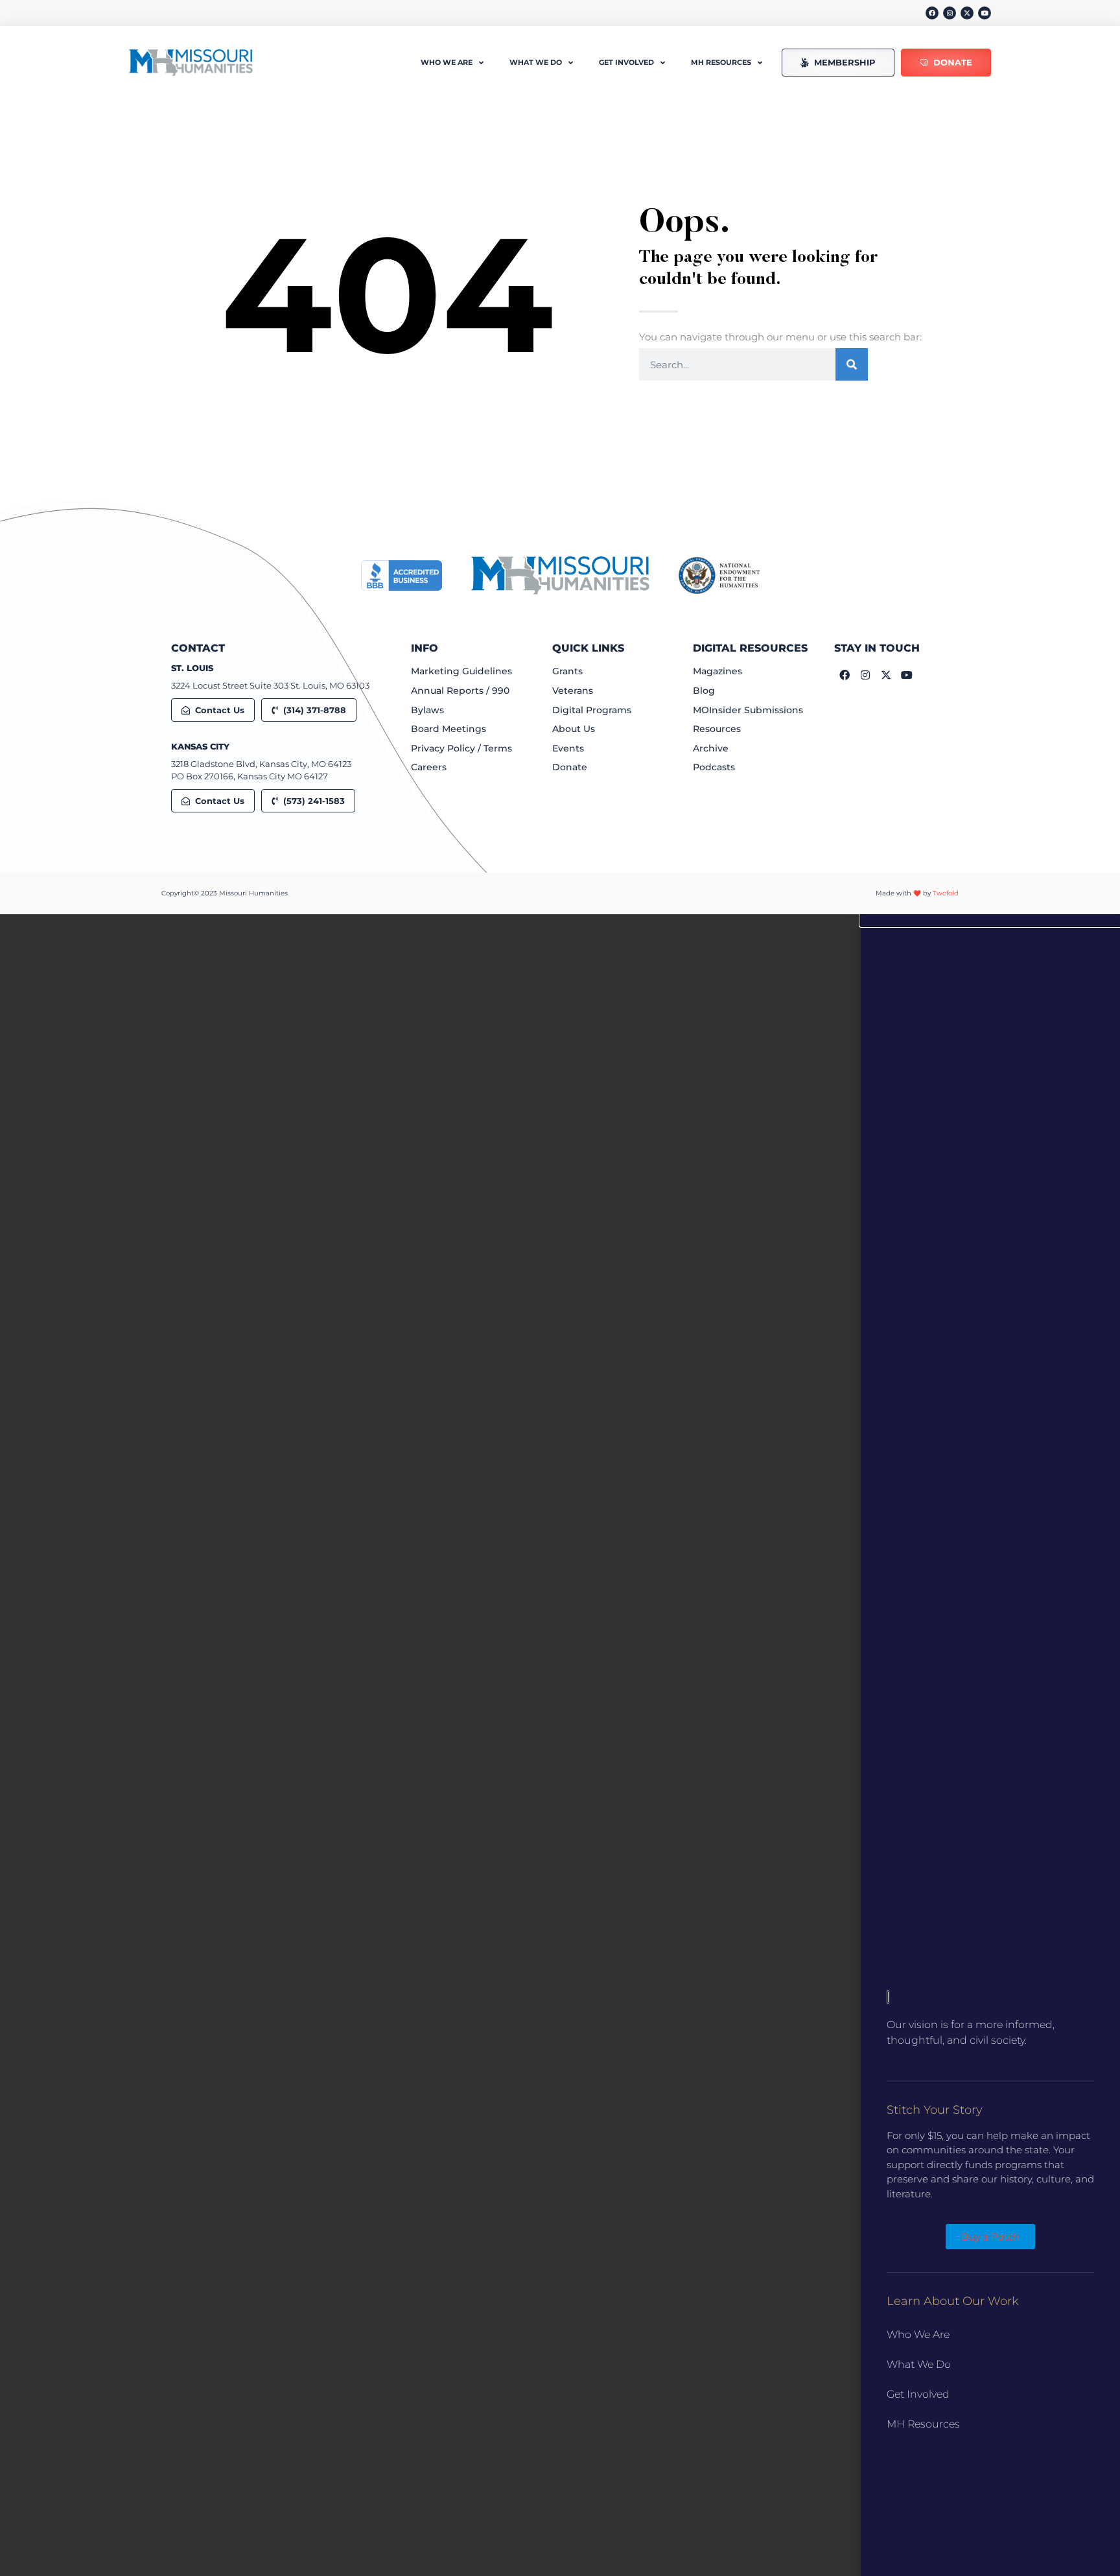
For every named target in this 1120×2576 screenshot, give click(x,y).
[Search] (852, 364)
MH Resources (923, 2424)
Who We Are (918, 2334)
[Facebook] (932, 13)
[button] (990, 920)
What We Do (919, 2364)
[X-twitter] (967, 13)
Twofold (946, 893)
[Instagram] (950, 13)
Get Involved (918, 2394)
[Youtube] (985, 13)
